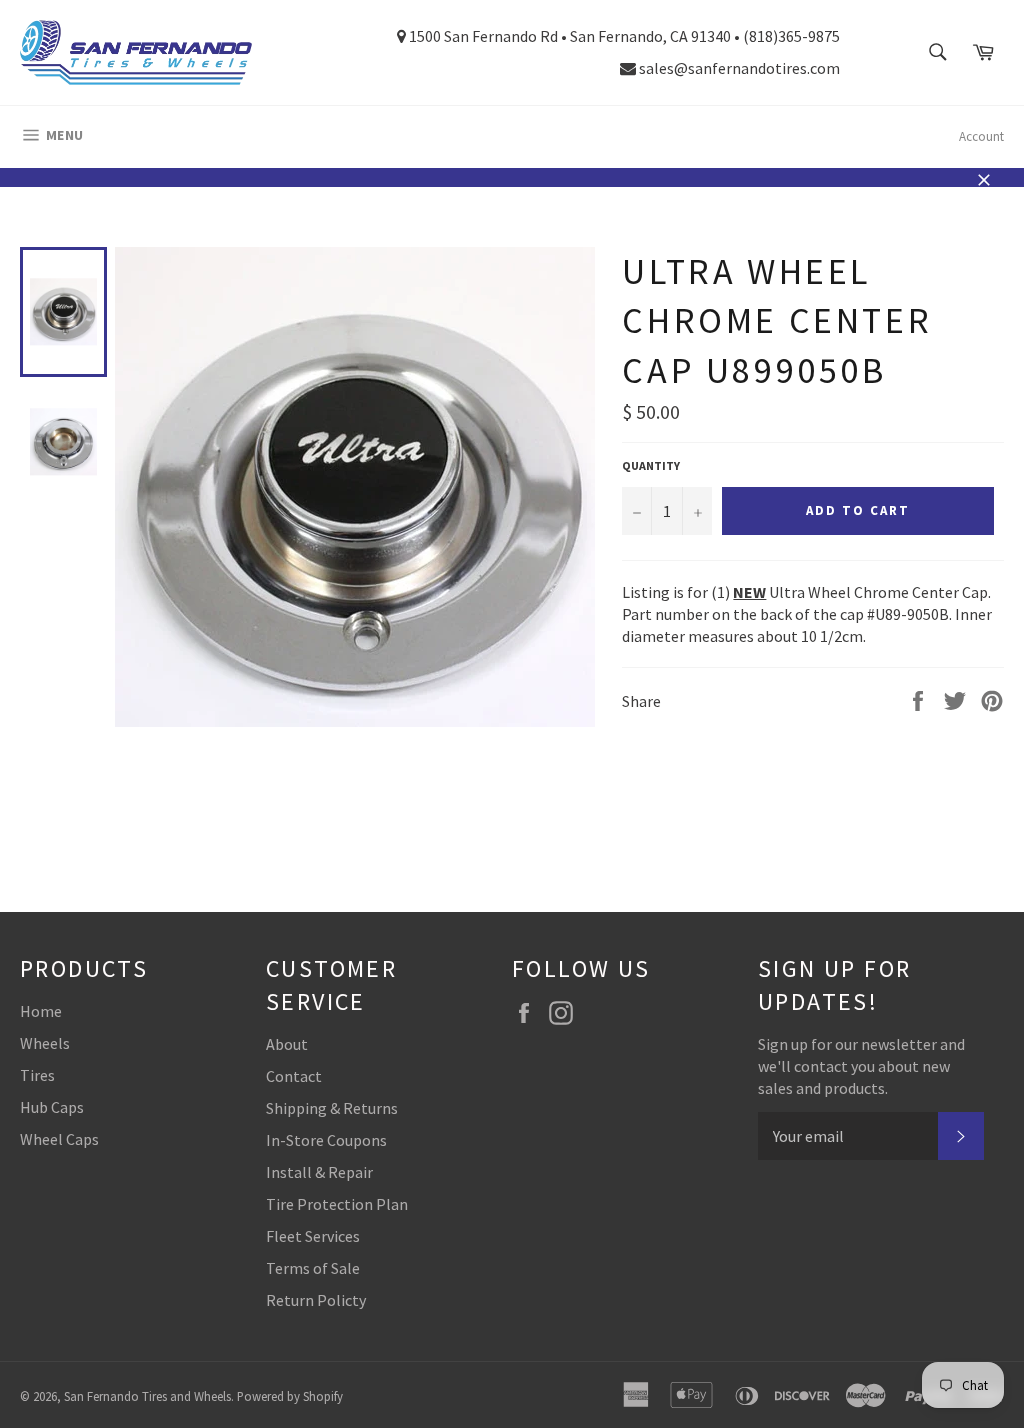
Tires (37, 1075)
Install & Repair (319, 1172)
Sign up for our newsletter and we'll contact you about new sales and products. (861, 1066)
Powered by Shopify (290, 1396)
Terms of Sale (313, 1268)
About (287, 1044)
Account (981, 136)
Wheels (45, 1043)
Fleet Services (313, 1236)
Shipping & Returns (332, 1108)
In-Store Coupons (326, 1140)
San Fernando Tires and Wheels (147, 1396)
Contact (294, 1076)
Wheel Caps (59, 1139)
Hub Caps (52, 1107)
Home (41, 1011)
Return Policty (316, 1300)
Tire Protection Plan (337, 1204)
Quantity (651, 465)
